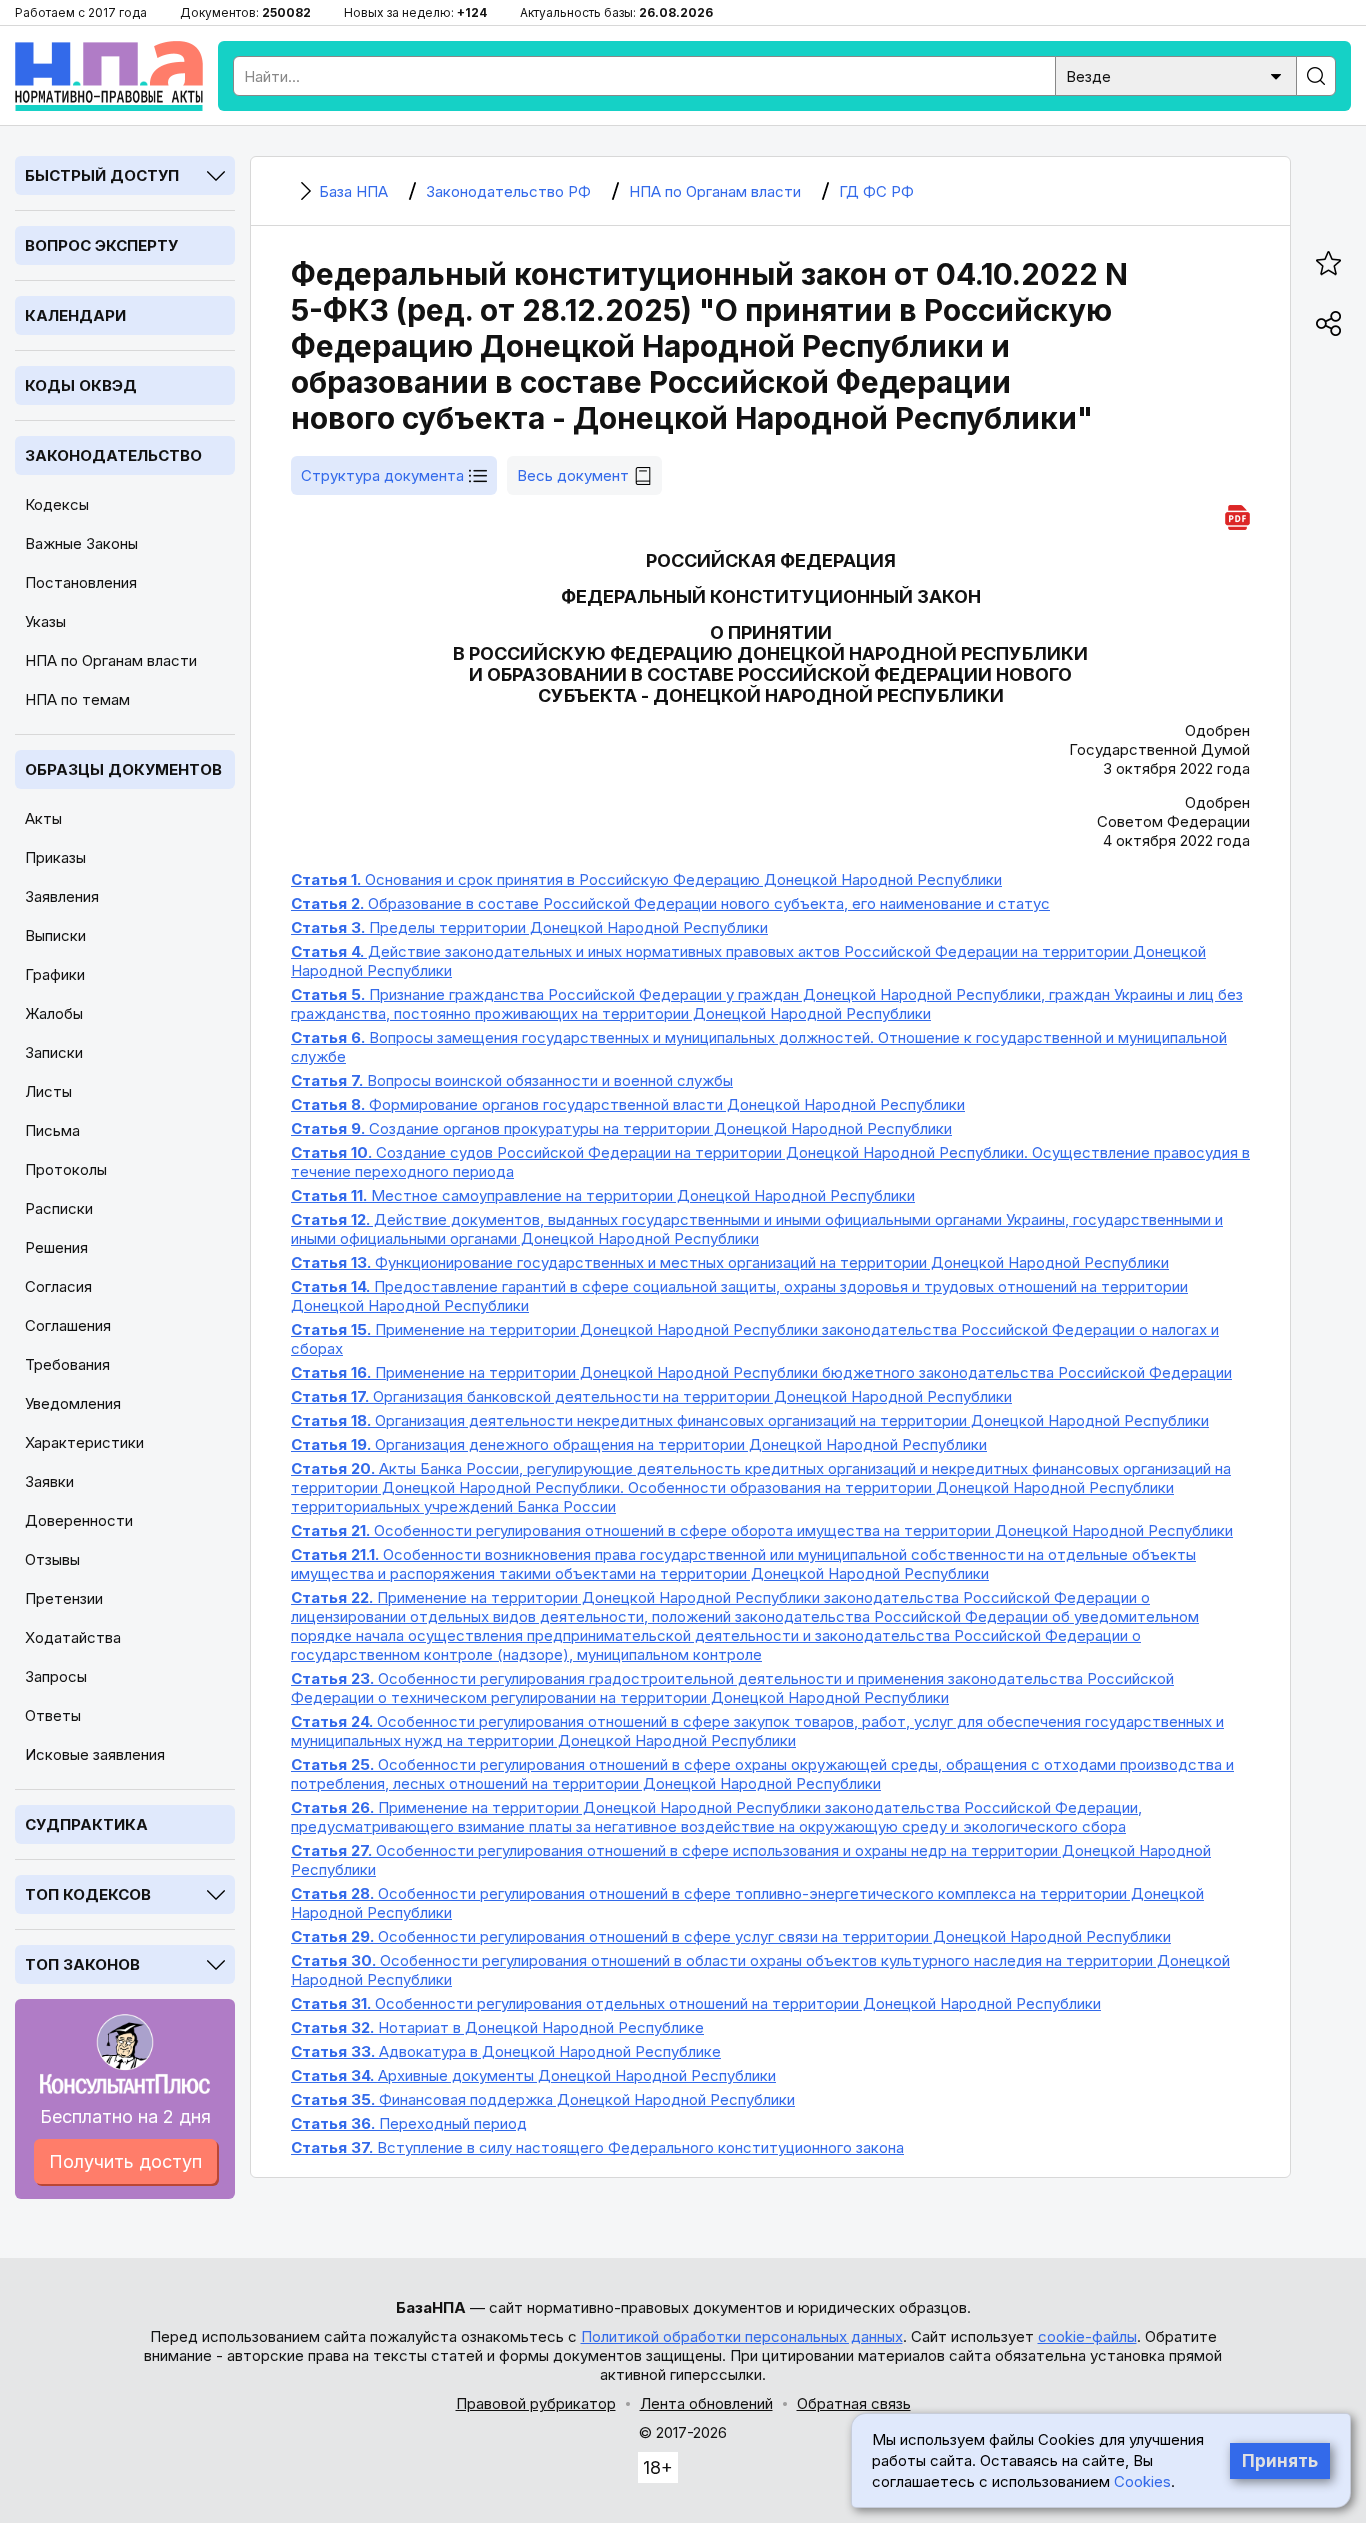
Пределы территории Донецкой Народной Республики (529, 927)
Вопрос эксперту (101, 245)
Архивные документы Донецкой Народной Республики (533, 2075)
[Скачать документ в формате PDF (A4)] (1237, 514)
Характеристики (84, 1442)
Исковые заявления (95, 1754)
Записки (54, 1052)
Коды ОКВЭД (81, 385)
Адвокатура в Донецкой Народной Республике (506, 2051)
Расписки (59, 1208)
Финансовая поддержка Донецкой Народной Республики (543, 2099)
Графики (55, 974)
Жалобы (54, 1013)
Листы (48, 1091)
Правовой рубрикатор (536, 2403)
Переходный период (409, 2123)
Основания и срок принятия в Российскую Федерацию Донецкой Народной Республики (646, 879)
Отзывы (52, 1559)
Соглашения (68, 1325)
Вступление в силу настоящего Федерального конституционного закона (597, 2147)
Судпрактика (86, 1824)
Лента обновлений (706, 2403)
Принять (1280, 2461)
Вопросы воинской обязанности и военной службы (512, 1080)
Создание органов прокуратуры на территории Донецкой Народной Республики (621, 1128)
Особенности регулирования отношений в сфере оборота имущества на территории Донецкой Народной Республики (762, 1530)
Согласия (58, 1286)
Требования (67, 1364)
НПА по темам (77, 699)
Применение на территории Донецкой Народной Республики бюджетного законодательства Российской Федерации (761, 1372)
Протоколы (66, 1169)
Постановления (81, 582)
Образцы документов (123, 769)
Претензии (64, 1598)
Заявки (49, 1481)
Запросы (56, 1676)
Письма (52, 1130)
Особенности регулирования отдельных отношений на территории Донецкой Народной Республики (696, 2003)
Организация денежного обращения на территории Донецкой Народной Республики (639, 1444)
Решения (56, 1247)
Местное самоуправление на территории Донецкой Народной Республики (603, 1195)
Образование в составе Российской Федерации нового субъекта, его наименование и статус (670, 903)
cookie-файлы (1087, 2336)
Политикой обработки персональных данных (742, 2336)
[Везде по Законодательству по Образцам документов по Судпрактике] (1176, 74)
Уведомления (73, 1403)
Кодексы (57, 504)
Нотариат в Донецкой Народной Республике (497, 2027)
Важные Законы (81, 543)
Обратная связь (854, 2403)
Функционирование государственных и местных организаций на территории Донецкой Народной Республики (730, 1262)
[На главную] (109, 76)
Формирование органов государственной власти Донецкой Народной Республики (628, 1104)
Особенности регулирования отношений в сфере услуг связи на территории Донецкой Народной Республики (731, 1936)
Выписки (55, 935)
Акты (43, 818)
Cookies (1142, 2481)
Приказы (55, 857)
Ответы (53, 1715)
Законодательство (113, 455)
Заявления (62, 896)
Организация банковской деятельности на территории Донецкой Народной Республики (651, 1396)
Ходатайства (73, 1637)
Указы (45, 621)
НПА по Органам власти (111, 660)
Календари (75, 315)
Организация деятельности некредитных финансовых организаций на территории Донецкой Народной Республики (750, 1420)
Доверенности (79, 1520)
